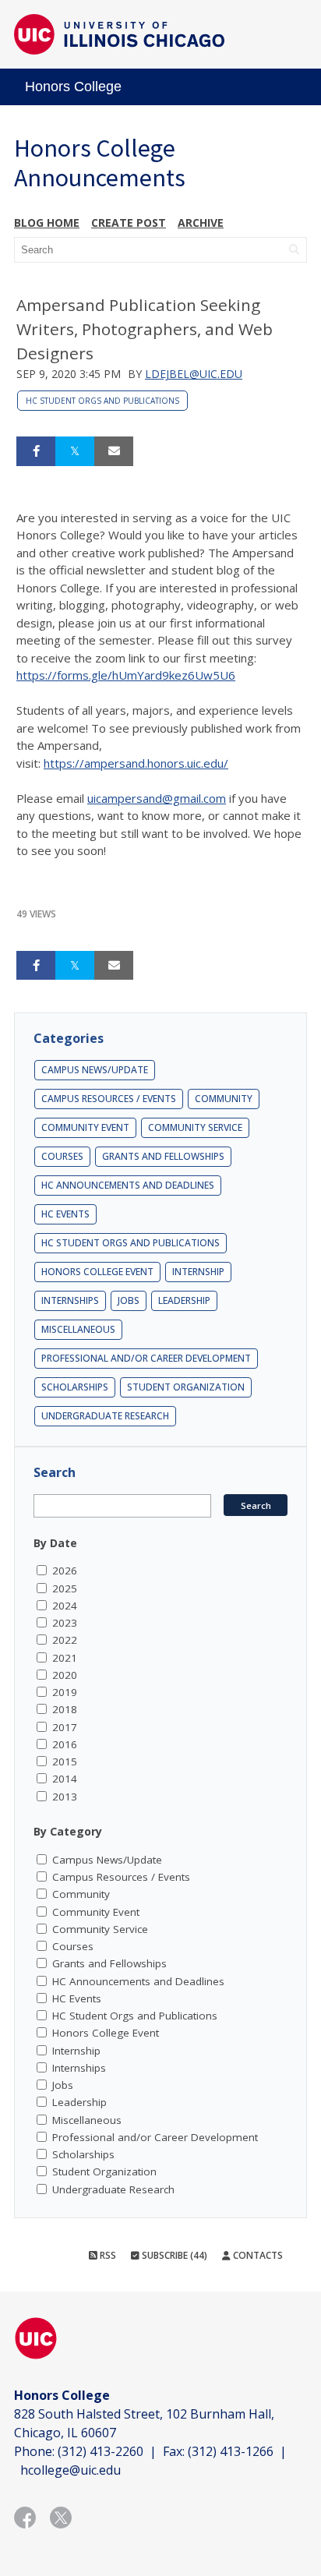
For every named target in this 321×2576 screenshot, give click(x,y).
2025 (65, 1588)
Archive (201, 223)
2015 (65, 1762)
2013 (65, 1797)
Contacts (257, 2255)
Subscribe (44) (173, 2255)
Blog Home (47, 223)
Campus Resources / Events (109, 1099)
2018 (65, 1709)
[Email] (114, 451)
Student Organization (186, 1387)
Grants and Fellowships (163, 1156)
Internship (198, 1272)
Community (224, 1099)
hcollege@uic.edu (71, 2470)
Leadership (184, 1300)
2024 (65, 1606)
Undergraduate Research (105, 1416)
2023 (65, 1623)
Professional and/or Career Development (146, 1358)
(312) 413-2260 (101, 2451)
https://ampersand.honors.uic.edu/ (136, 763)
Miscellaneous (78, 1329)
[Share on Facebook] (36, 451)
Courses (62, 1156)
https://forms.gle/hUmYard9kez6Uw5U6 (126, 675)
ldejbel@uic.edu (194, 374)
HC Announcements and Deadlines (128, 1185)
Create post (129, 223)
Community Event (85, 1127)
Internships (70, 1300)
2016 (65, 1744)
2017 (65, 1727)
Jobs (129, 1300)
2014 (65, 1779)
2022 (65, 1640)
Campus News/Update (95, 1070)
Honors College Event (97, 1272)
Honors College (73, 87)
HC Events (65, 1214)
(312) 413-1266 (231, 2451)
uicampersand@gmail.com (157, 798)
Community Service (195, 1127)
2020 (65, 1675)
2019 (65, 1692)
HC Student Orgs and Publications (102, 401)
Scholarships (75, 1387)
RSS (107, 2255)
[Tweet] (75, 451)
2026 (65, 1571)
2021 (65, 1658)
